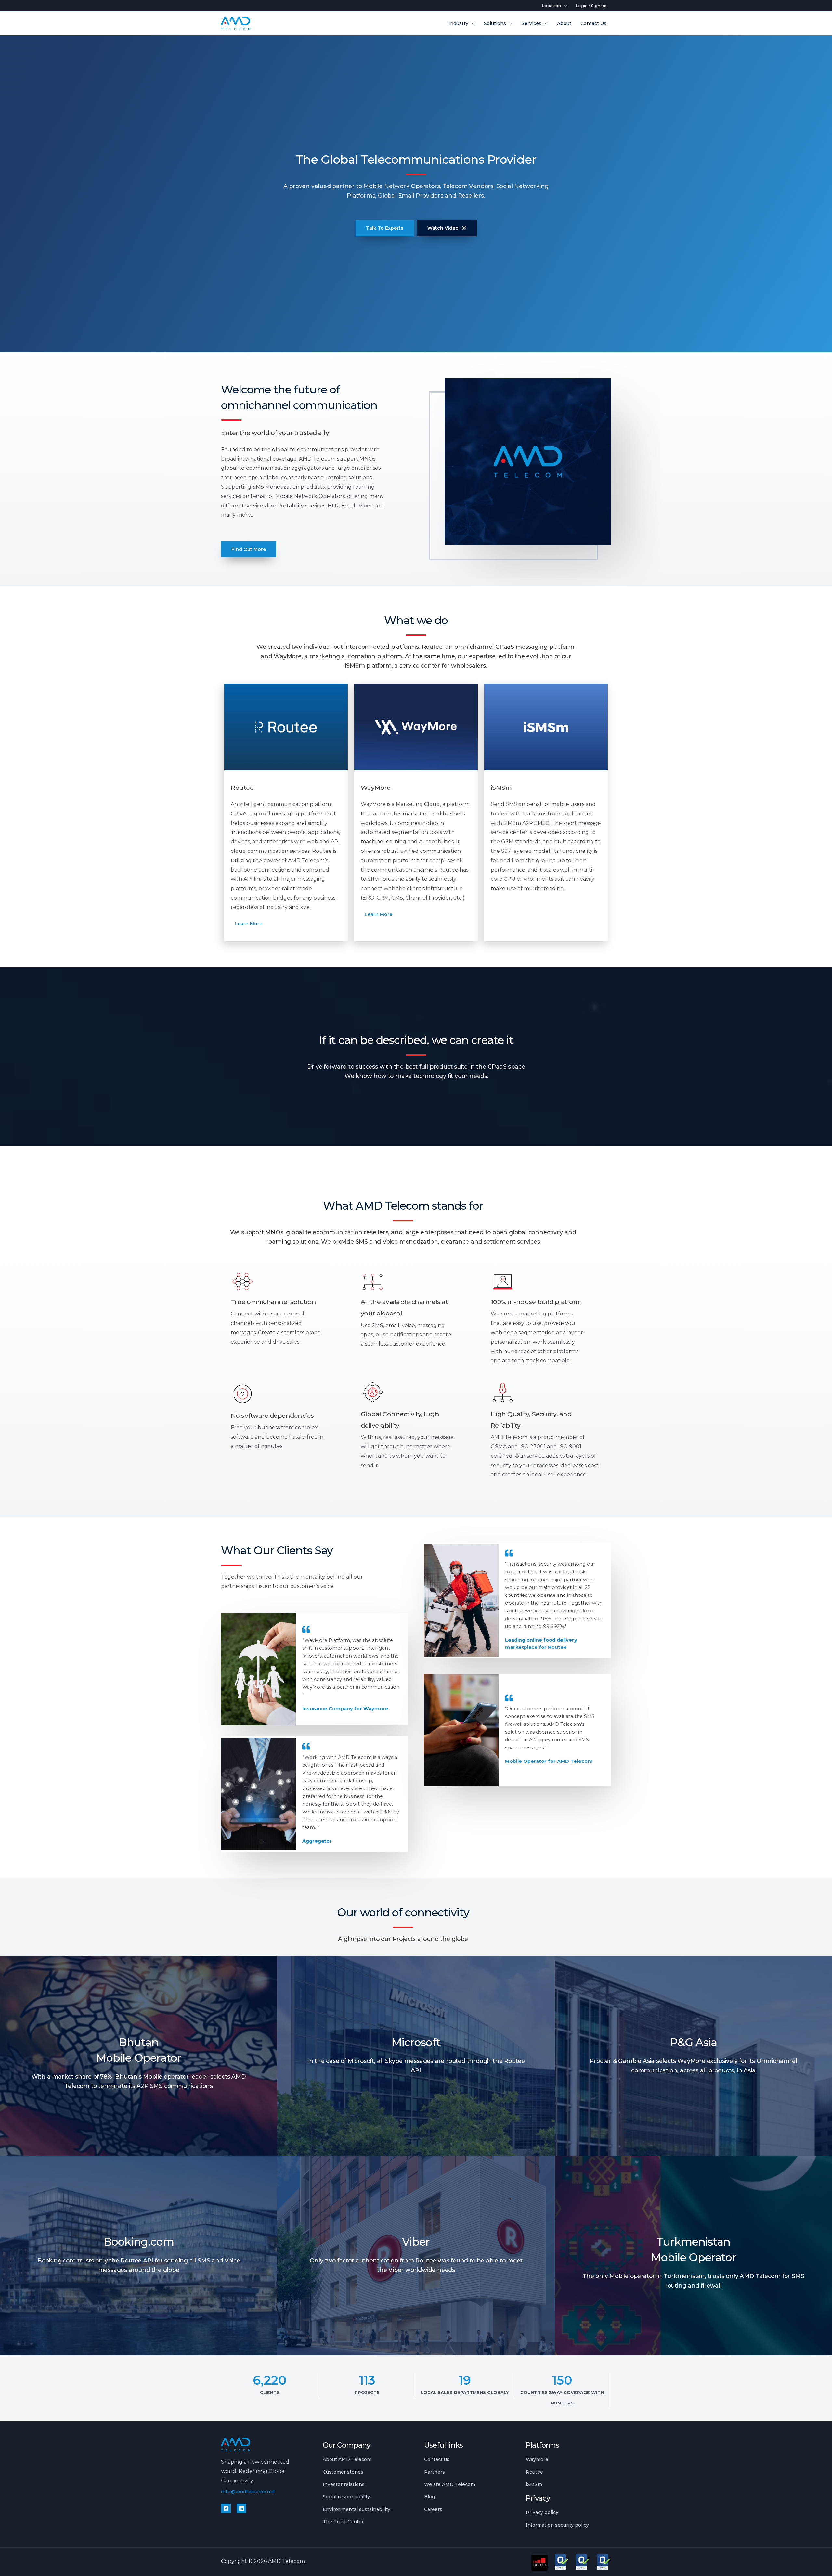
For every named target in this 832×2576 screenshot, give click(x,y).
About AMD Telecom (347, 2459)
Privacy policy (542, 2512)
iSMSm (534, 2484)
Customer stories (343, 2472)
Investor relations (344, 2484)
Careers (433, 2509)
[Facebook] (226, 2508)
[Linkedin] (241, 2508)
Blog (429, 2497)
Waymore (537, 2459)
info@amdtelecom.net (248, 2492)
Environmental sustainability (357, 2509)
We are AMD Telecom (450, 2484)
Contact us (437, 2459)
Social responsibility (346, 2497)
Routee (534, 2472)
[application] (564, 6)
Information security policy (557, 2525)
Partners (435, 2472)
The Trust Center (343, 2522)
